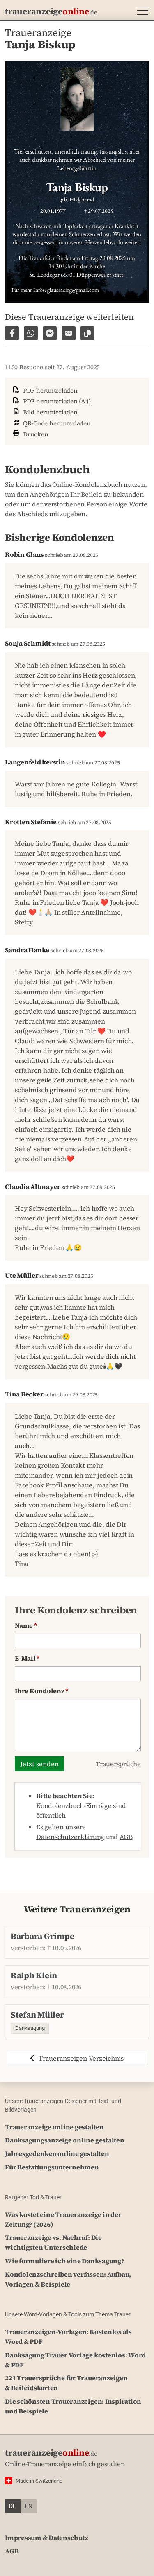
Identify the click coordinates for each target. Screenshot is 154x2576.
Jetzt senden (39, 1764)
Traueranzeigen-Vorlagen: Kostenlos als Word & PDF (68, 2336)
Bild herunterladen (49, 412)
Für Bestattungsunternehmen (52, 2167)
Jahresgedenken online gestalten (57, 2153)
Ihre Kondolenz (41, 1691)
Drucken (35, 434)
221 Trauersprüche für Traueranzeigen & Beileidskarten (66, 2383)
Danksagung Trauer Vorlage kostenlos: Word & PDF (75, 2360)
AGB (126, 1837)
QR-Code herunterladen (56, 423)
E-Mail (27, 1658)
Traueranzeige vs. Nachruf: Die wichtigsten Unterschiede (53, 2242)
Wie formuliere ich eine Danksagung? (64, 2261)
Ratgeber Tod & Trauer (33, 2197)
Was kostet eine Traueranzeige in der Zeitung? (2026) (63, 2219)
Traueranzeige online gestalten (54, 2127)
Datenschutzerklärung (70, 1837)
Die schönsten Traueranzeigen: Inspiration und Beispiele (73, 2406)
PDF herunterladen (49, 390)
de (13, 2506)
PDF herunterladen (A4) (56, 401)
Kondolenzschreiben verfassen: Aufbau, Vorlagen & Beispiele (68, 2279)
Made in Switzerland (39, 2481)
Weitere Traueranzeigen (77, 1909)
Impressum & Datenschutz (46, 2538)
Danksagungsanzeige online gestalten (65, 2140)
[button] (141, 12)
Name (26, 1625)
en (29, 2506)
